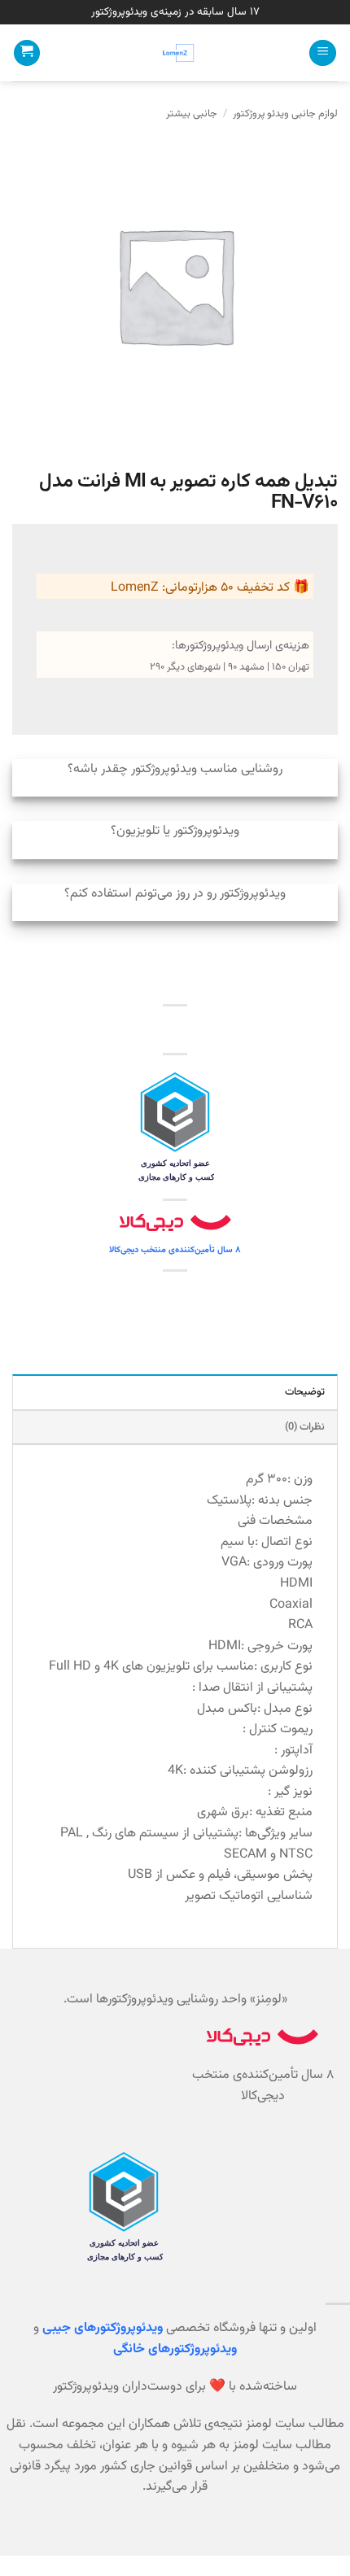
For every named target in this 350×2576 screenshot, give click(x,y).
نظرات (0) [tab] (305, 1427)
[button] (323, 53)
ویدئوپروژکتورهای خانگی (175, 2349)
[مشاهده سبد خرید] (27, 53)
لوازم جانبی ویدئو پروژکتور (285, 114)
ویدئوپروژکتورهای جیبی (103, 2328)
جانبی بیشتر (192, 114)
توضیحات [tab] (305, 1392)
